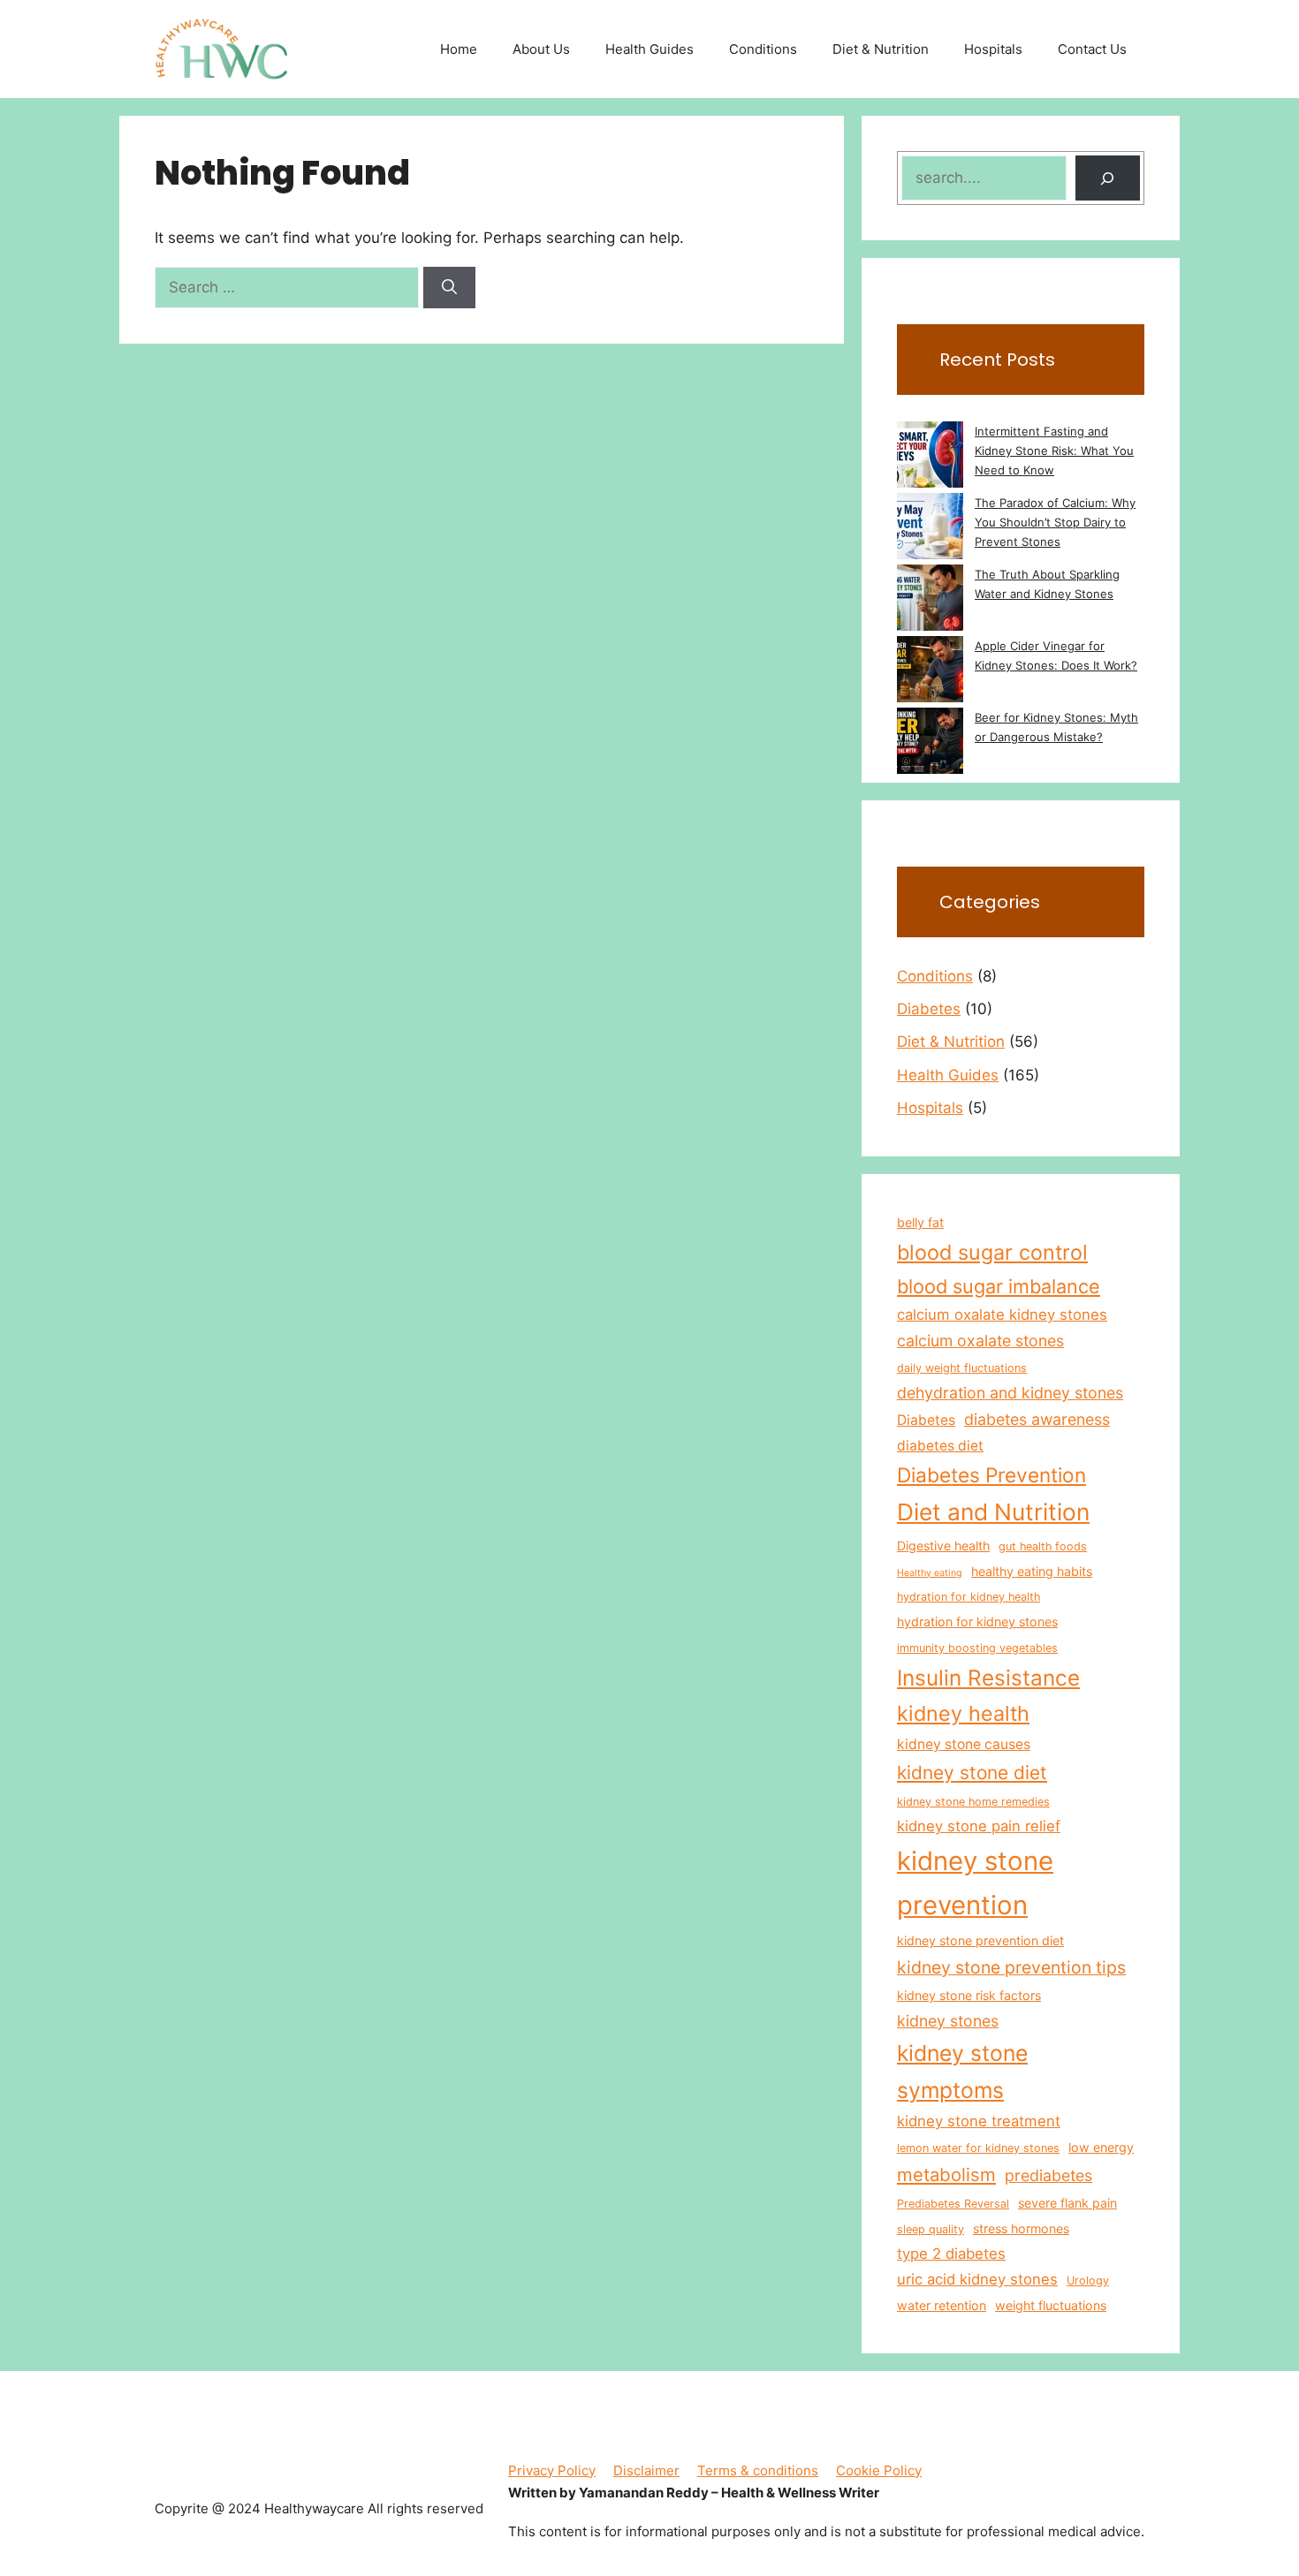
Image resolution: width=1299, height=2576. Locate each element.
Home (459, 49)
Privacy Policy (552, 2470)
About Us (541, 49)
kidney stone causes (964, 1744)
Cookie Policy (879, 2470)
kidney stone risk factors (969, 1995)
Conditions (763, 49)
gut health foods (1043, 1546)
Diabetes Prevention (991, 1475)
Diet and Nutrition (993, 1512)
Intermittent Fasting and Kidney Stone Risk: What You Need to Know (1054, 451)
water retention (942, 2305)
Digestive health (943, 1546)
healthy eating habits (1032, 1571)
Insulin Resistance (988, 1678)
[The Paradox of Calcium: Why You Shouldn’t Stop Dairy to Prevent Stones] (930, 529)
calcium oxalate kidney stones (1002, 1315)
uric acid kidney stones (977, 2279)
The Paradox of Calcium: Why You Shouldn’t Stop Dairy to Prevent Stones (1055, 522)
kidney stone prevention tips (1011, 1967)
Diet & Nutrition (881, 49)
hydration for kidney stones (977, 1621)
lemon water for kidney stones (978, 2148)
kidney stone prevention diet (980, 1940)
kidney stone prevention (975, 1883)
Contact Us (1092, 49)
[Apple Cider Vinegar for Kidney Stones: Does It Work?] (930, 672)
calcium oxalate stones (980, 1341)
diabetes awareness (1037, 1419)
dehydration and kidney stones (1010, 1393)
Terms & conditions (758, 2470)
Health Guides (649, 49)
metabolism (946, 2174)
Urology (1088, 2281)
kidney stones (948, 2021)
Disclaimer (646, 2470)
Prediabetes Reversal (953, 2204)
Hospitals (993, 49)
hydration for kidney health (969, 1597)
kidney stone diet (972, 1773)
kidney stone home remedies (973, 1802)
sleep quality (931, 2229)
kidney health (963, 1713)
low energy (1101, 2147)
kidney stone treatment (979, 2121)
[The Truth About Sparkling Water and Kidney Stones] (930, 600)
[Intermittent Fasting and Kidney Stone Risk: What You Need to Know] (930, 457)
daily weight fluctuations (962, 1368)
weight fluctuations (1051, 2305)
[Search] (449, 288)
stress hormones (1021, 2228)
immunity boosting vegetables (977, 1648)
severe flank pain (1067, 2203)
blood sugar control (992, 1252)
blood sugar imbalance (999, 1286)
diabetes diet (940, 1446)
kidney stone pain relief (979, 1826)
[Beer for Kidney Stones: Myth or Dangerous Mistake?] (930, 743)
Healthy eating (930, 1573)
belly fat (920, 1222)
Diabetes (929, 1009)
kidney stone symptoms (962, 2072)
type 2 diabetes (951, 2254)
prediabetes (1048, 2175)
